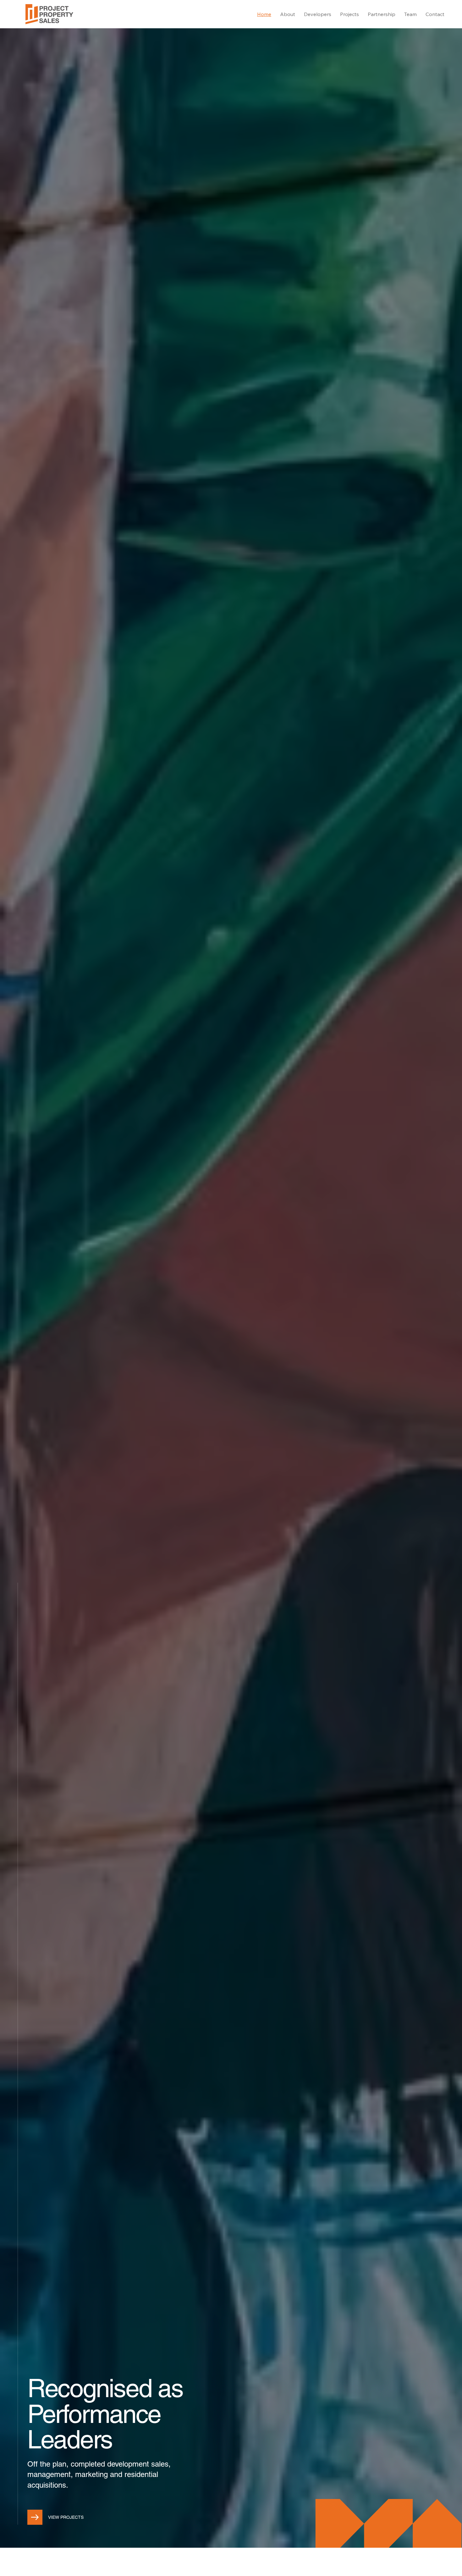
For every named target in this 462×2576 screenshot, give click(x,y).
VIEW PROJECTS (66, 2517)
